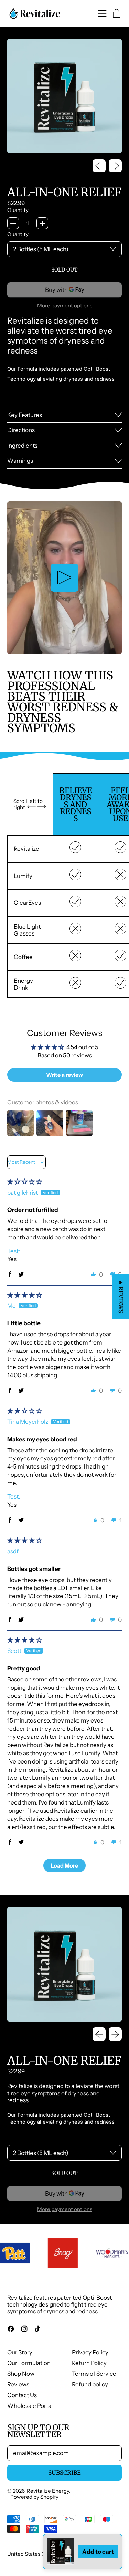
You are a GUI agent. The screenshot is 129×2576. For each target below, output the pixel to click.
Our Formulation (29, 2363)
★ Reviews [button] (121, 1296)
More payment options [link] (65, 306)
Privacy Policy (90, 2352)
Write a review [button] (64, 1075)
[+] (42, 223)
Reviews (18, 2384)
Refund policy (90, 2384)
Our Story (20, 2352)
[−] (13, 223)
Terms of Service (94, 2374)
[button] (10, 1274)
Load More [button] (64, 1865)
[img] (25, 1182)
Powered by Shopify (34, 2497)
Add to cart (98, 2552)
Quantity (18, 210)
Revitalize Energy (48, 2491)
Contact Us (22, 2395)
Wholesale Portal (30, 2406)
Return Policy (89, 2363)
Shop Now (21, 2374)
